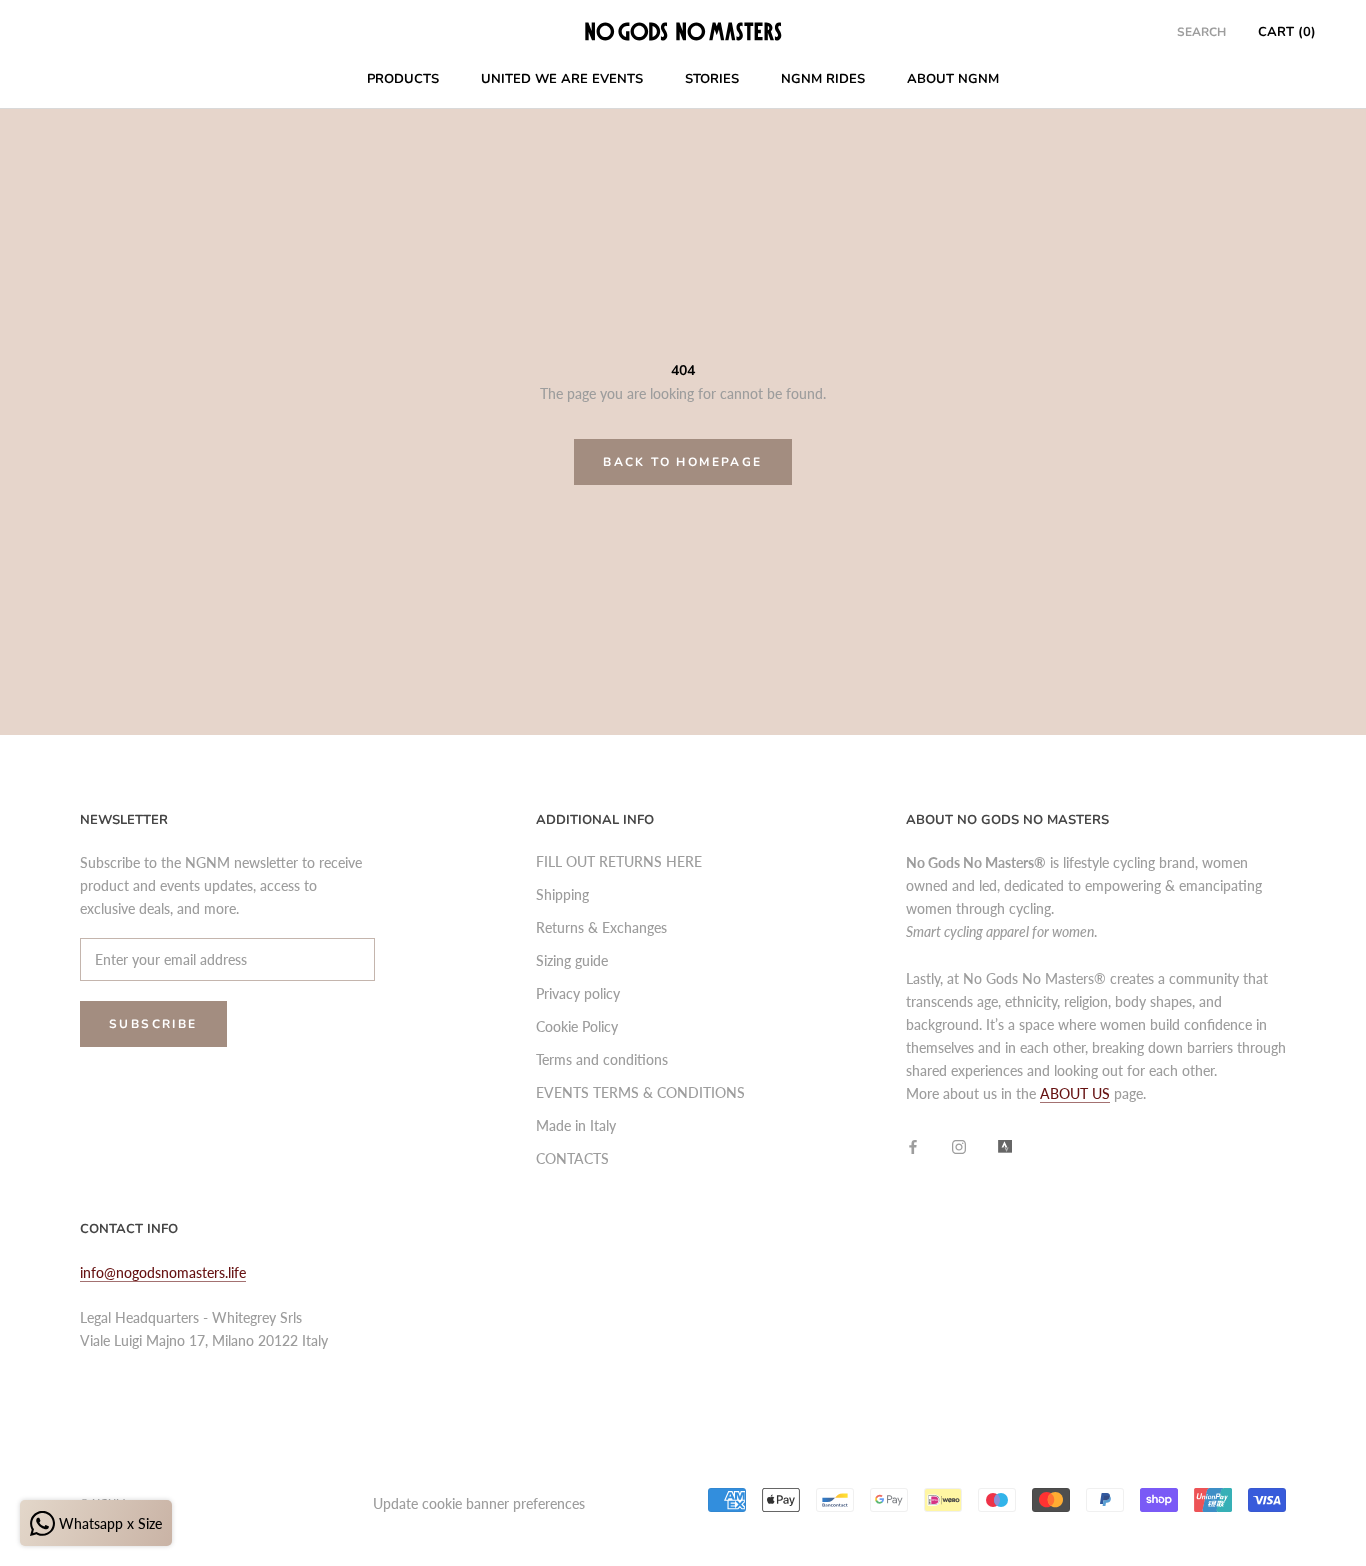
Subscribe (153, 1024)
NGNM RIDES (823, 79)
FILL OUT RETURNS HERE (619, 861)
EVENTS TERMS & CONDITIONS (640, 1092)
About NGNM (953, 79)
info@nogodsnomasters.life (163, 1272)
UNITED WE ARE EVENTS (562, 79)
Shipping (562, 894)
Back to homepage (682, 462)
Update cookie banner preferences (479, 1503)
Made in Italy (576, 1125)
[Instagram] (959, 1145)
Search (1201, 32)
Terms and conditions (602, 1059)
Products (403, 79)
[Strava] (1005, 1145)
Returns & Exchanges (601, 927)
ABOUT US (1075, 1093)
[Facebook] (913, 1145)
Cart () (1287, 32)
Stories (712, 79)
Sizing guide (572, 960)
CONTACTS (572, 1158)
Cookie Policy (577, 1026)
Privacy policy (578, 993)
